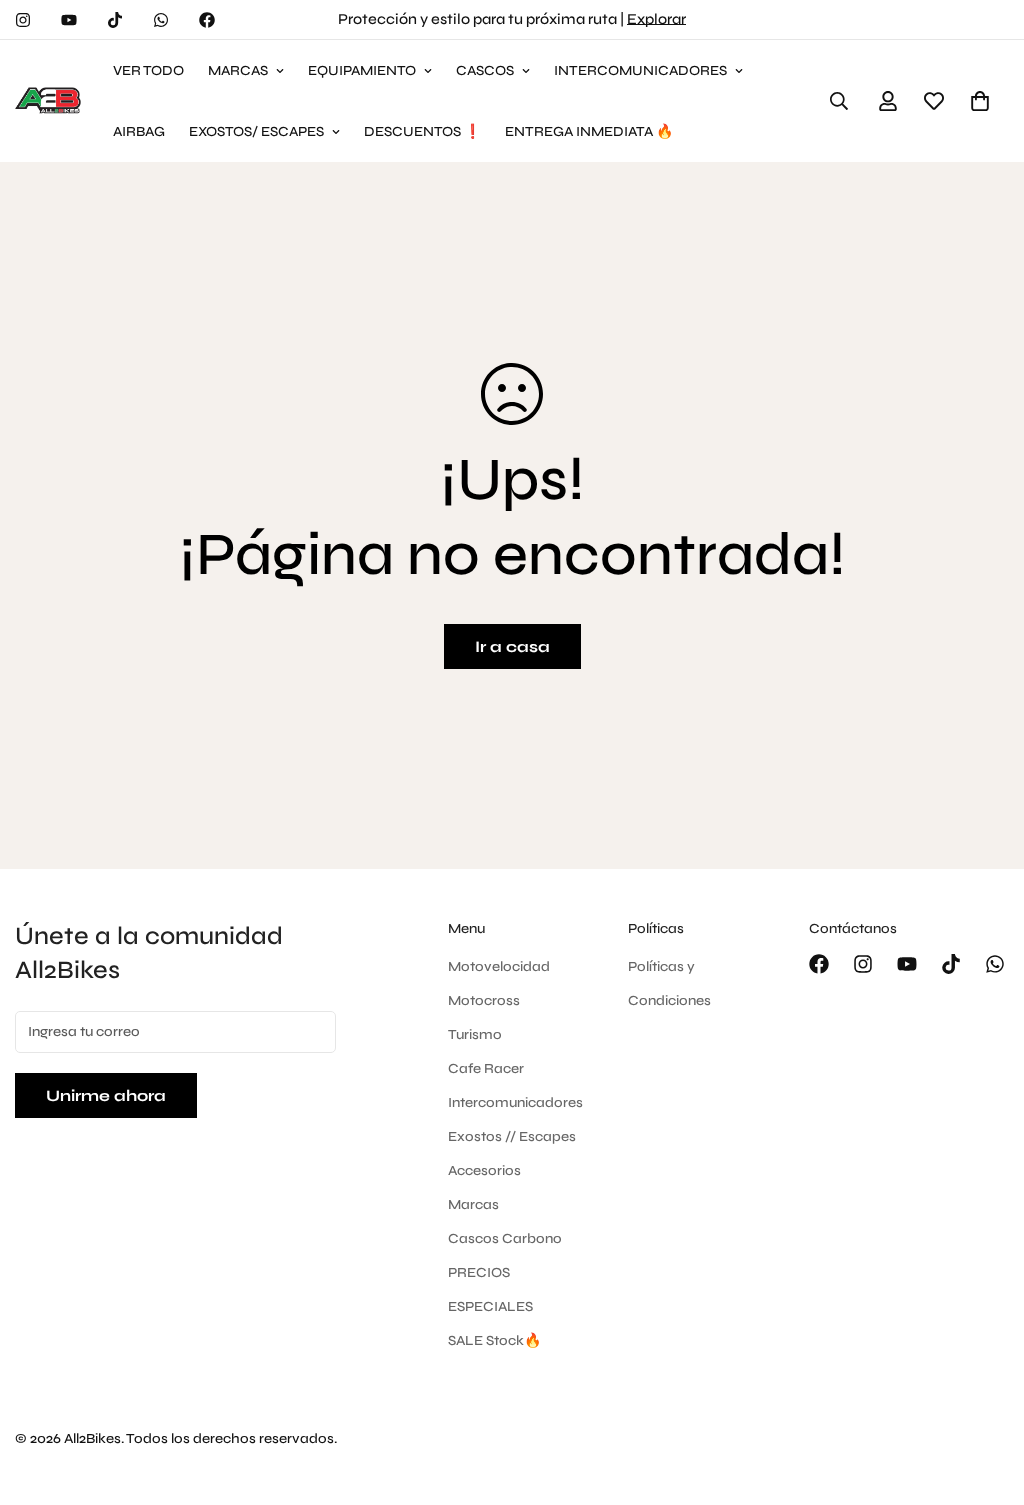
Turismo (475, 1034)
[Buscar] (839, 101)
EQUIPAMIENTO (362, 70)
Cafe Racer (486, 1068)
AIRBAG (139, 131)
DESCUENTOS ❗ (422, 131)
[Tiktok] (115, 20)
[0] (980, 101)
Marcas (473, 1204)
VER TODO (148, 70)
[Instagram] (23, 20)
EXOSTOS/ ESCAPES (256, 131)
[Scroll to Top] (985, 1396)
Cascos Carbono (505, 1238)
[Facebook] (207, 20)
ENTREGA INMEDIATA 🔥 (589, 131)
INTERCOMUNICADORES (640, 70)
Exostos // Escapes (512, 1136)
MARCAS (238, 70)
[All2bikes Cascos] (50, 101)
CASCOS (485, 70)
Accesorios (484, 1170)
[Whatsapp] (161, 20)
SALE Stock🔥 (494, 1340)
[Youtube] (69, 20)
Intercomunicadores (515, 1102)
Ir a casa (512, 646)
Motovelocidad (499, 966)
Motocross (484, 1000)
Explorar (656, 19)
